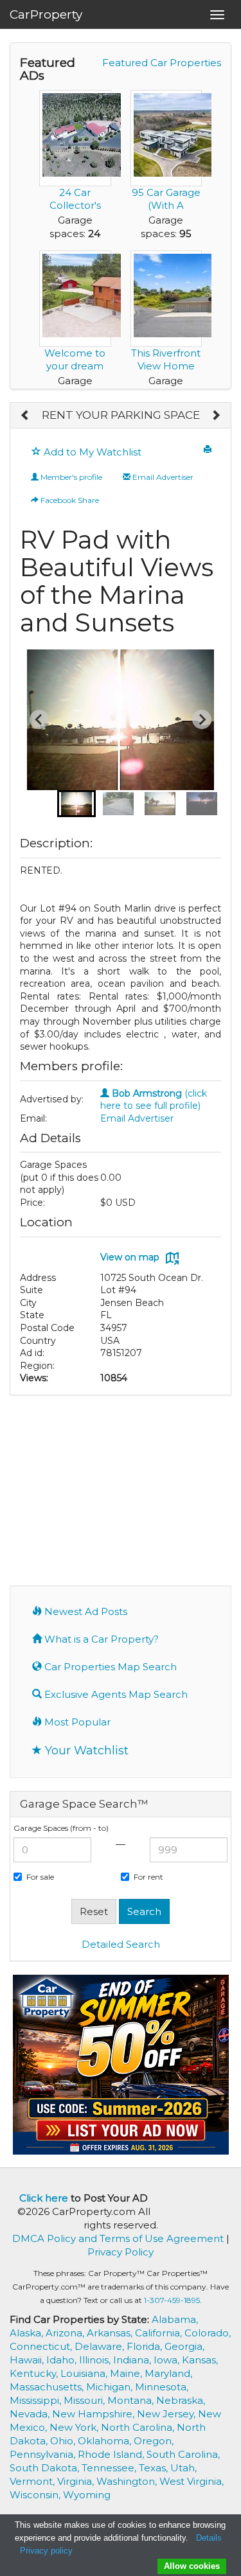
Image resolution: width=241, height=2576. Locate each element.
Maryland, (168, 2373)
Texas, (155, 2468)
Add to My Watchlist (91, 452)
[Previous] (25, 416)
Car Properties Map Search (109, 1667)
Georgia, (184, 2346)
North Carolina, (139, 2427)
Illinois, (96, 2360)
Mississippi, (37, 2400)
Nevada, (31, 2414)
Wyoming (87, 2495)
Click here (44, 2198)
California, (160, 2333)
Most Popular (76, 1722)
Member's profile (70, 477)
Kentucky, (35, 2373)
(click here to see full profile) (154, 1100)
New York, (75, 2427)
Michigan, (111, 2387)
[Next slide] (202, 719)
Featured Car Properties (162, 63)
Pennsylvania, (44, 2454)
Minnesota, (162, 2387)
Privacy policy (46, 2551)
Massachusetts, (48, 2387)
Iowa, (168, 2360)
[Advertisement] (121, 1489)
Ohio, (64, 2441)
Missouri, (85, 2400)
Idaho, (63, 2360)
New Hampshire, (94, 2414)
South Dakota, (46, 2468)
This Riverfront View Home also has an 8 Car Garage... (166, 372)
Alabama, (175, 2319)
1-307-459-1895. (173, 2300)
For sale (40, 1877)
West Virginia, (192, 2481)
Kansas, (200, 2360)
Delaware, (101, 2346)
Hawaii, (28, 2360)
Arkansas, (111, 2333)
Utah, (183, 2468)
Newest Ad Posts (85, 1611)
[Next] (216, 416)
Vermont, (33, 2481)
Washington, (128, 2481)
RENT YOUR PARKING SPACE (121, 415)
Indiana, (133, 2360)
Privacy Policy (121, 2252)
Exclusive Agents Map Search (115, 1694)
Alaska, (28, 2333)
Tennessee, (110, 2468)
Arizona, (66, 2333)
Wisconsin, (36, 2495)
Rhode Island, (112, 2454)
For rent (148, 1877)
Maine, (127, 2373)
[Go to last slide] (39, 719)
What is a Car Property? (100, 1639)
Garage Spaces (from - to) (61, 1828)
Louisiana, (85, 2373)
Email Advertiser (162, 477)
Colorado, (208, 2333)
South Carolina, (183, 2454)
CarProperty (46, 14)
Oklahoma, (106, 2441)
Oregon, (154, 2441)
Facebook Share (69, 500)
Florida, (146, 2346)
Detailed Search (121, 1944)
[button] (76, 804)
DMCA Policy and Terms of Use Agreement (118, 2238)
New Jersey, (167, 2414)
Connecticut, (42, 2346)
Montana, (132, 2400)
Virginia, (77, 2481)
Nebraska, (181, 2400)
